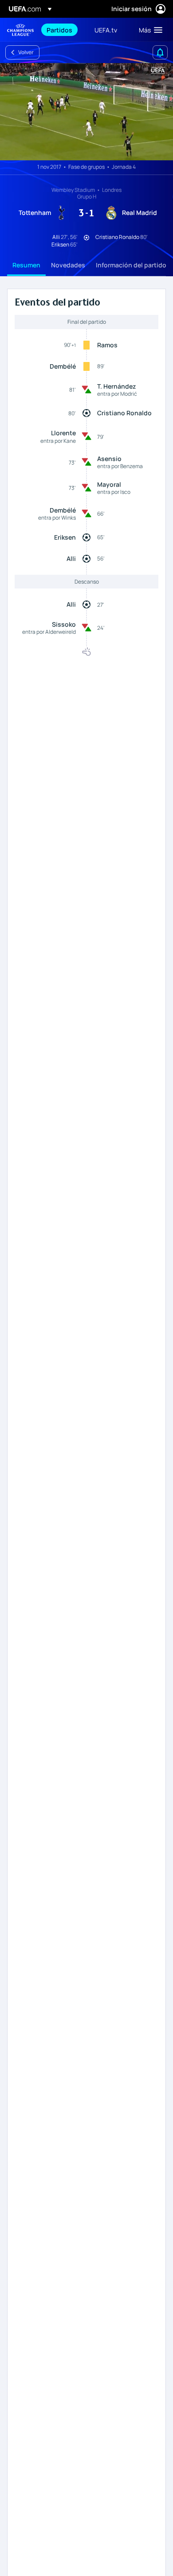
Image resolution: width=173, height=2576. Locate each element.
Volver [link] (26, 52)
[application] (86, 112)
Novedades (68, 265)
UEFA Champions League (20, 30)
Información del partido (131, 265)
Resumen (26, 265)
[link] (59, 30)
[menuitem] (63, 30)
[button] (149, 30)
